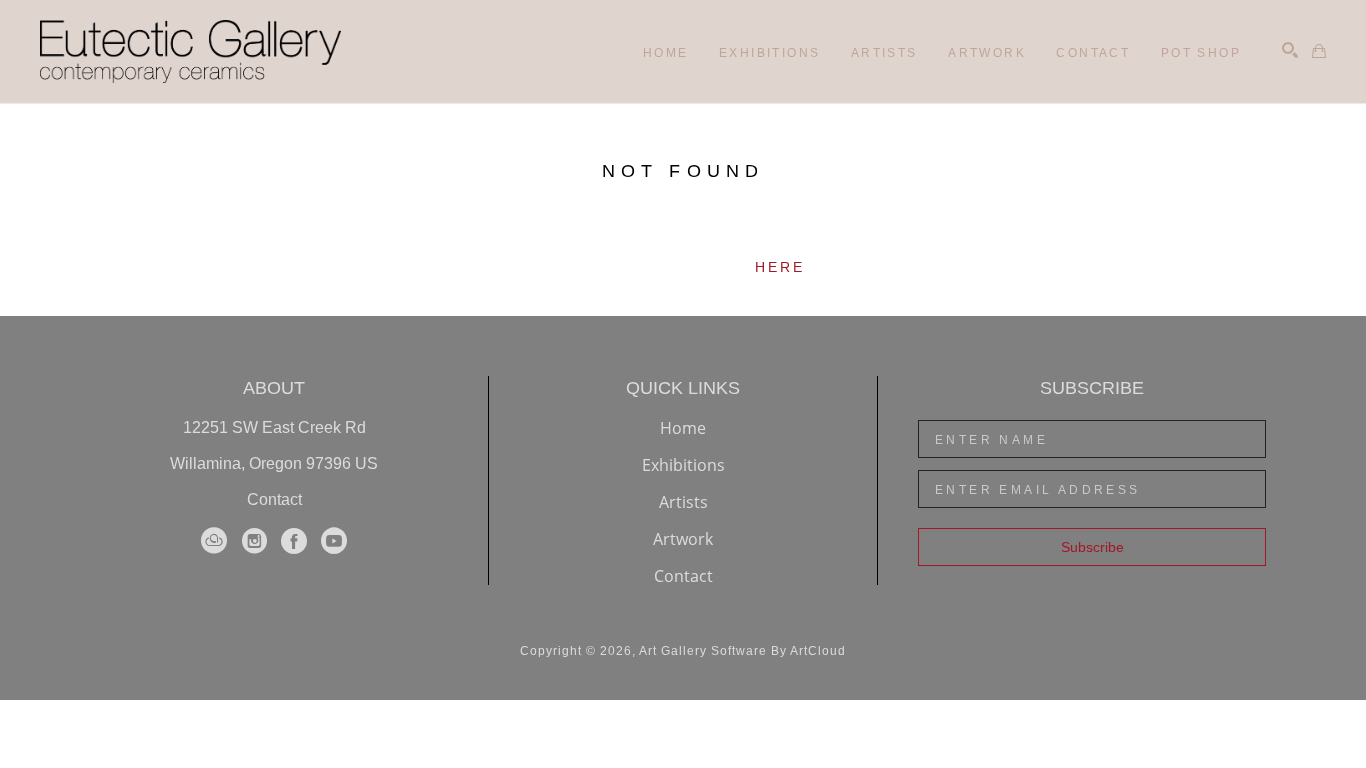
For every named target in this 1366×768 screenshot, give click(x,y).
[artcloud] (214, 541)
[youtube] (334, 541)
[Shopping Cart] (1319, 51)
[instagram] (254, 541)
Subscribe (1092, 547)
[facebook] (294, 541)
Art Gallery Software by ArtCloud (742, 651)
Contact (274, 499)
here (780, 267)
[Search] (1290, 50)
